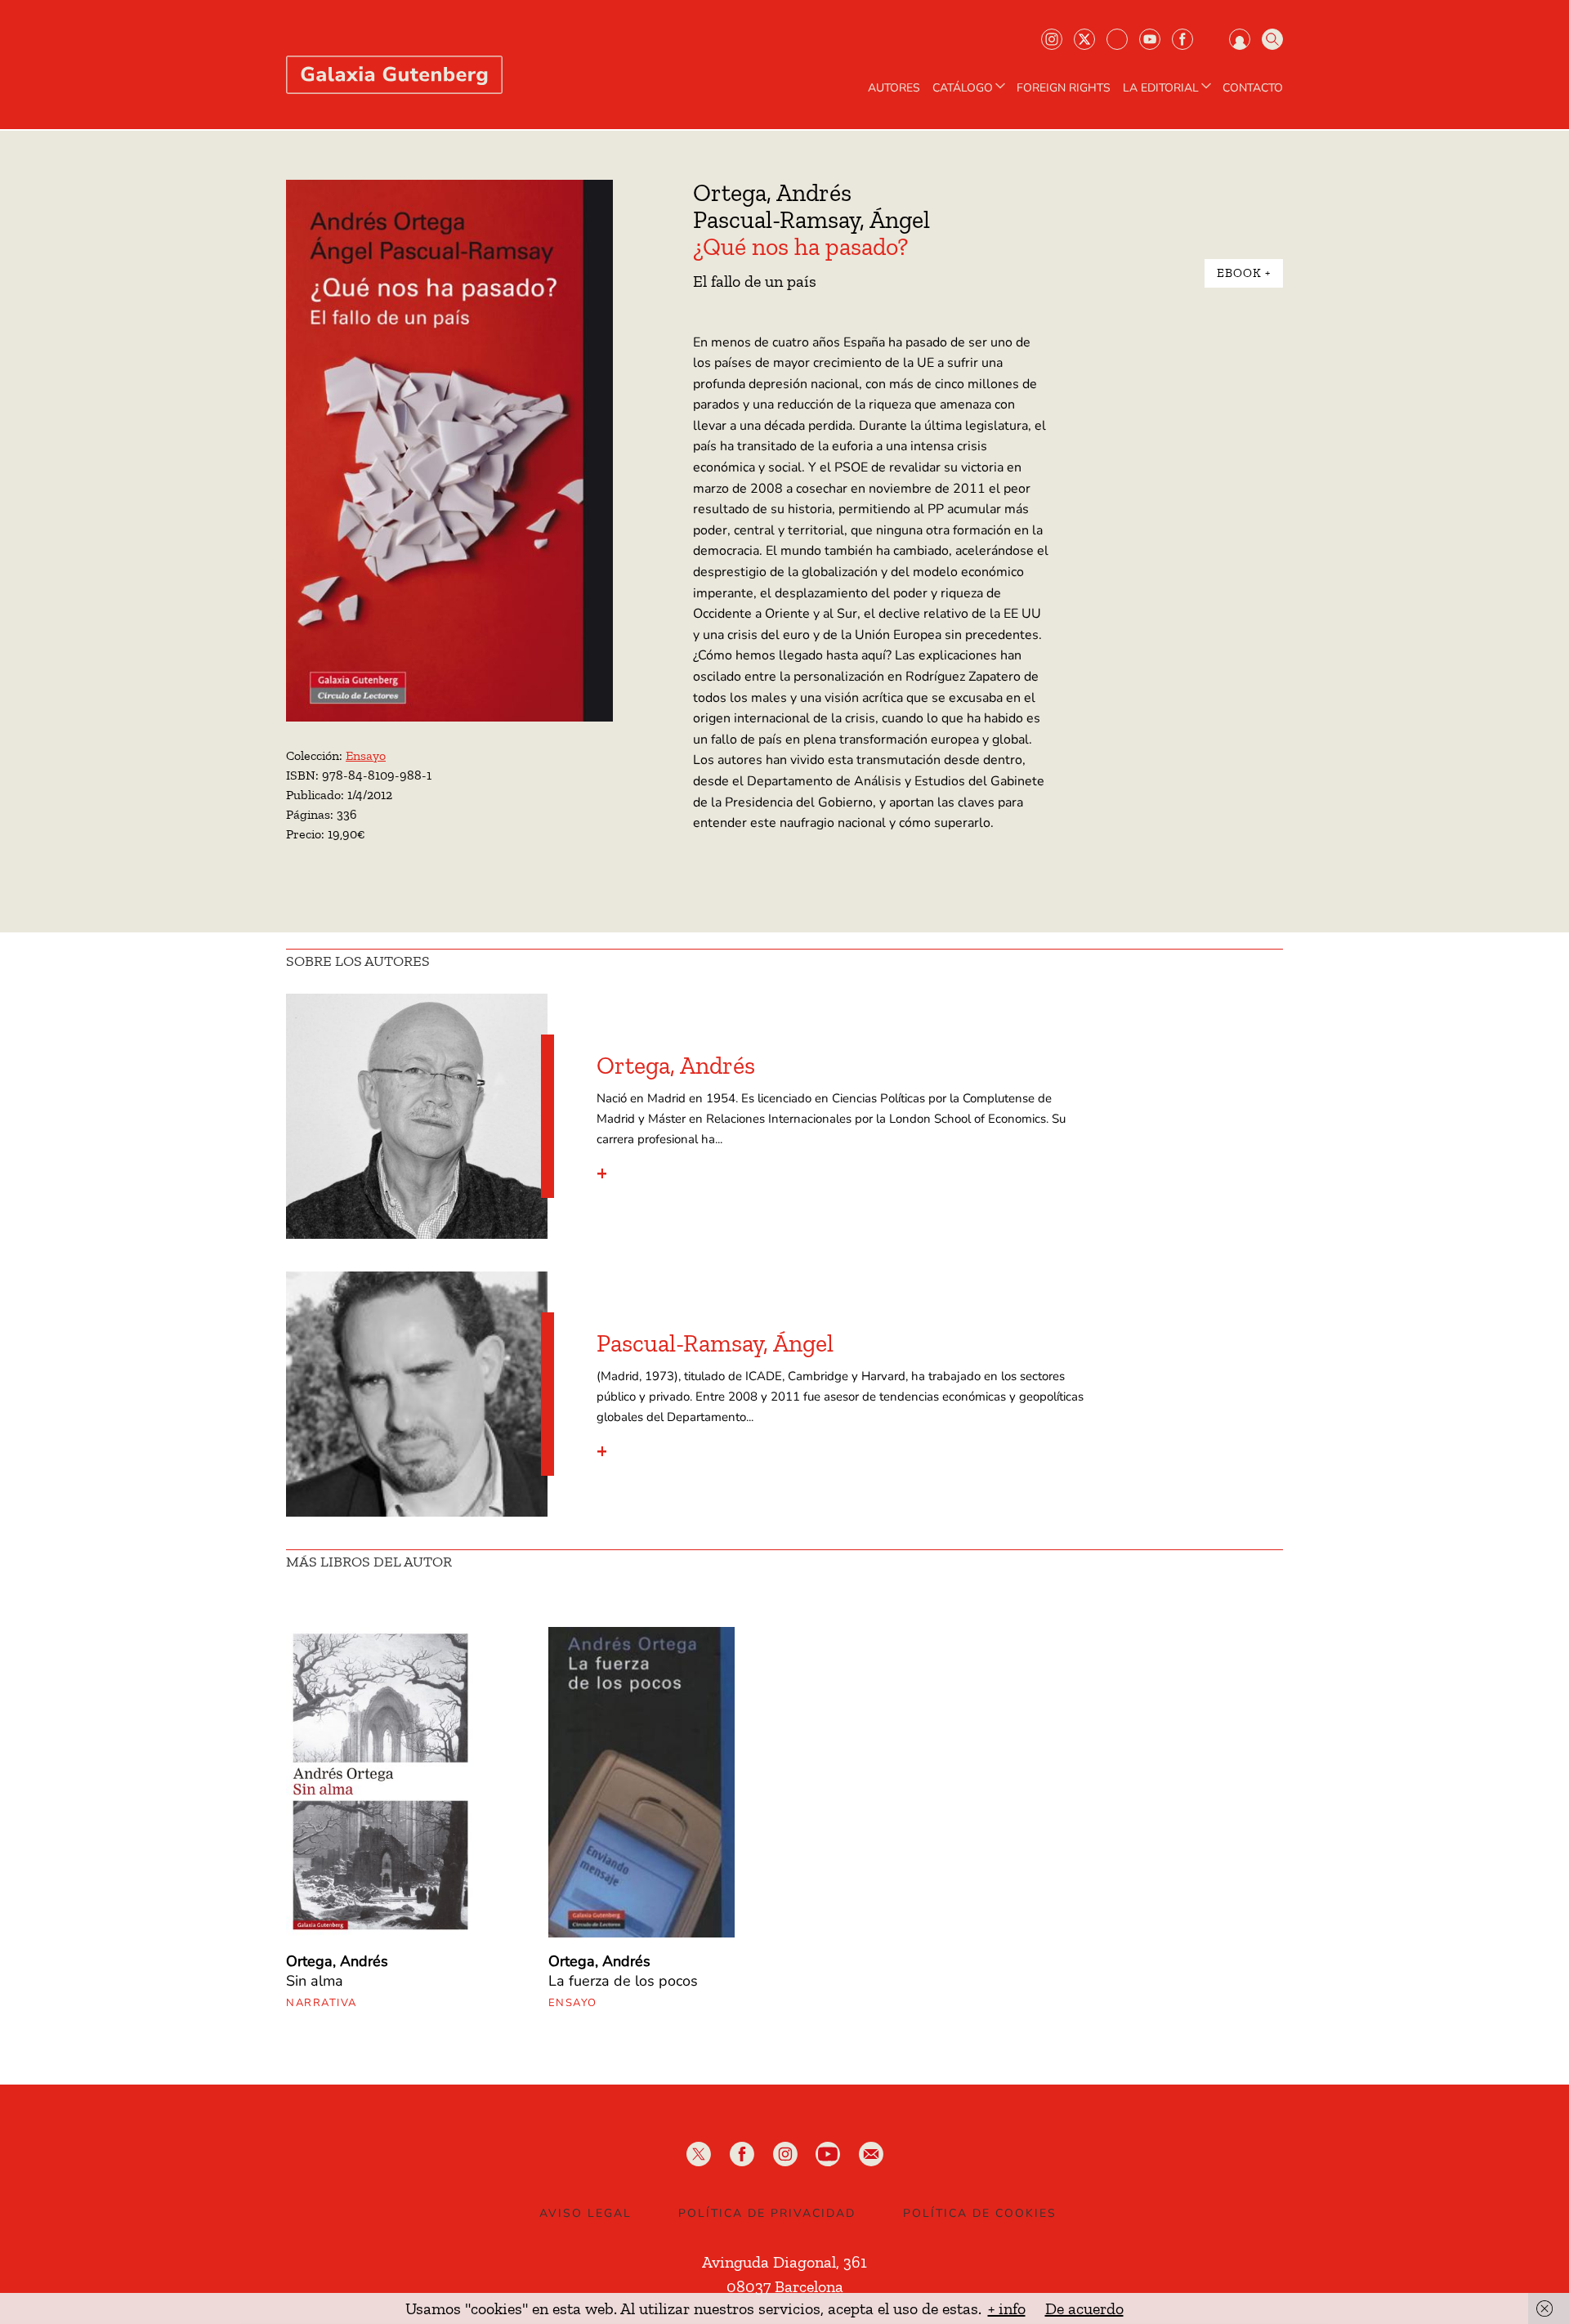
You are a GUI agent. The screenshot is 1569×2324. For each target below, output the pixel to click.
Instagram (1052, 39)
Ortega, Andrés (772, 193)
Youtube (1150, 39)
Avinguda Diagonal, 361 (784, 2262)
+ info (1007, 2308)
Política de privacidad (767, 2213)
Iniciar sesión (1240, 39)
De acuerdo (1084, 2308)
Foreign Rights (1064, 88)
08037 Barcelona (785, 2286)
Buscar (1272, 39)
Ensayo (366, 755)
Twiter (1084, 39)
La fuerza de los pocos (623, 1981)
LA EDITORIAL (1161, 88)
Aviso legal (586, 2213)
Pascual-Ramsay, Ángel (811, 220)
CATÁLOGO (963, 88)
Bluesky (1117, 39)
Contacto (1253, 88)
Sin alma (315, 1981)
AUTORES (894, 88)
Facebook (1182, 39)
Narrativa (322, 2003)
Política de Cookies (980, 2213)
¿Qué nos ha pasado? (800, 247)
